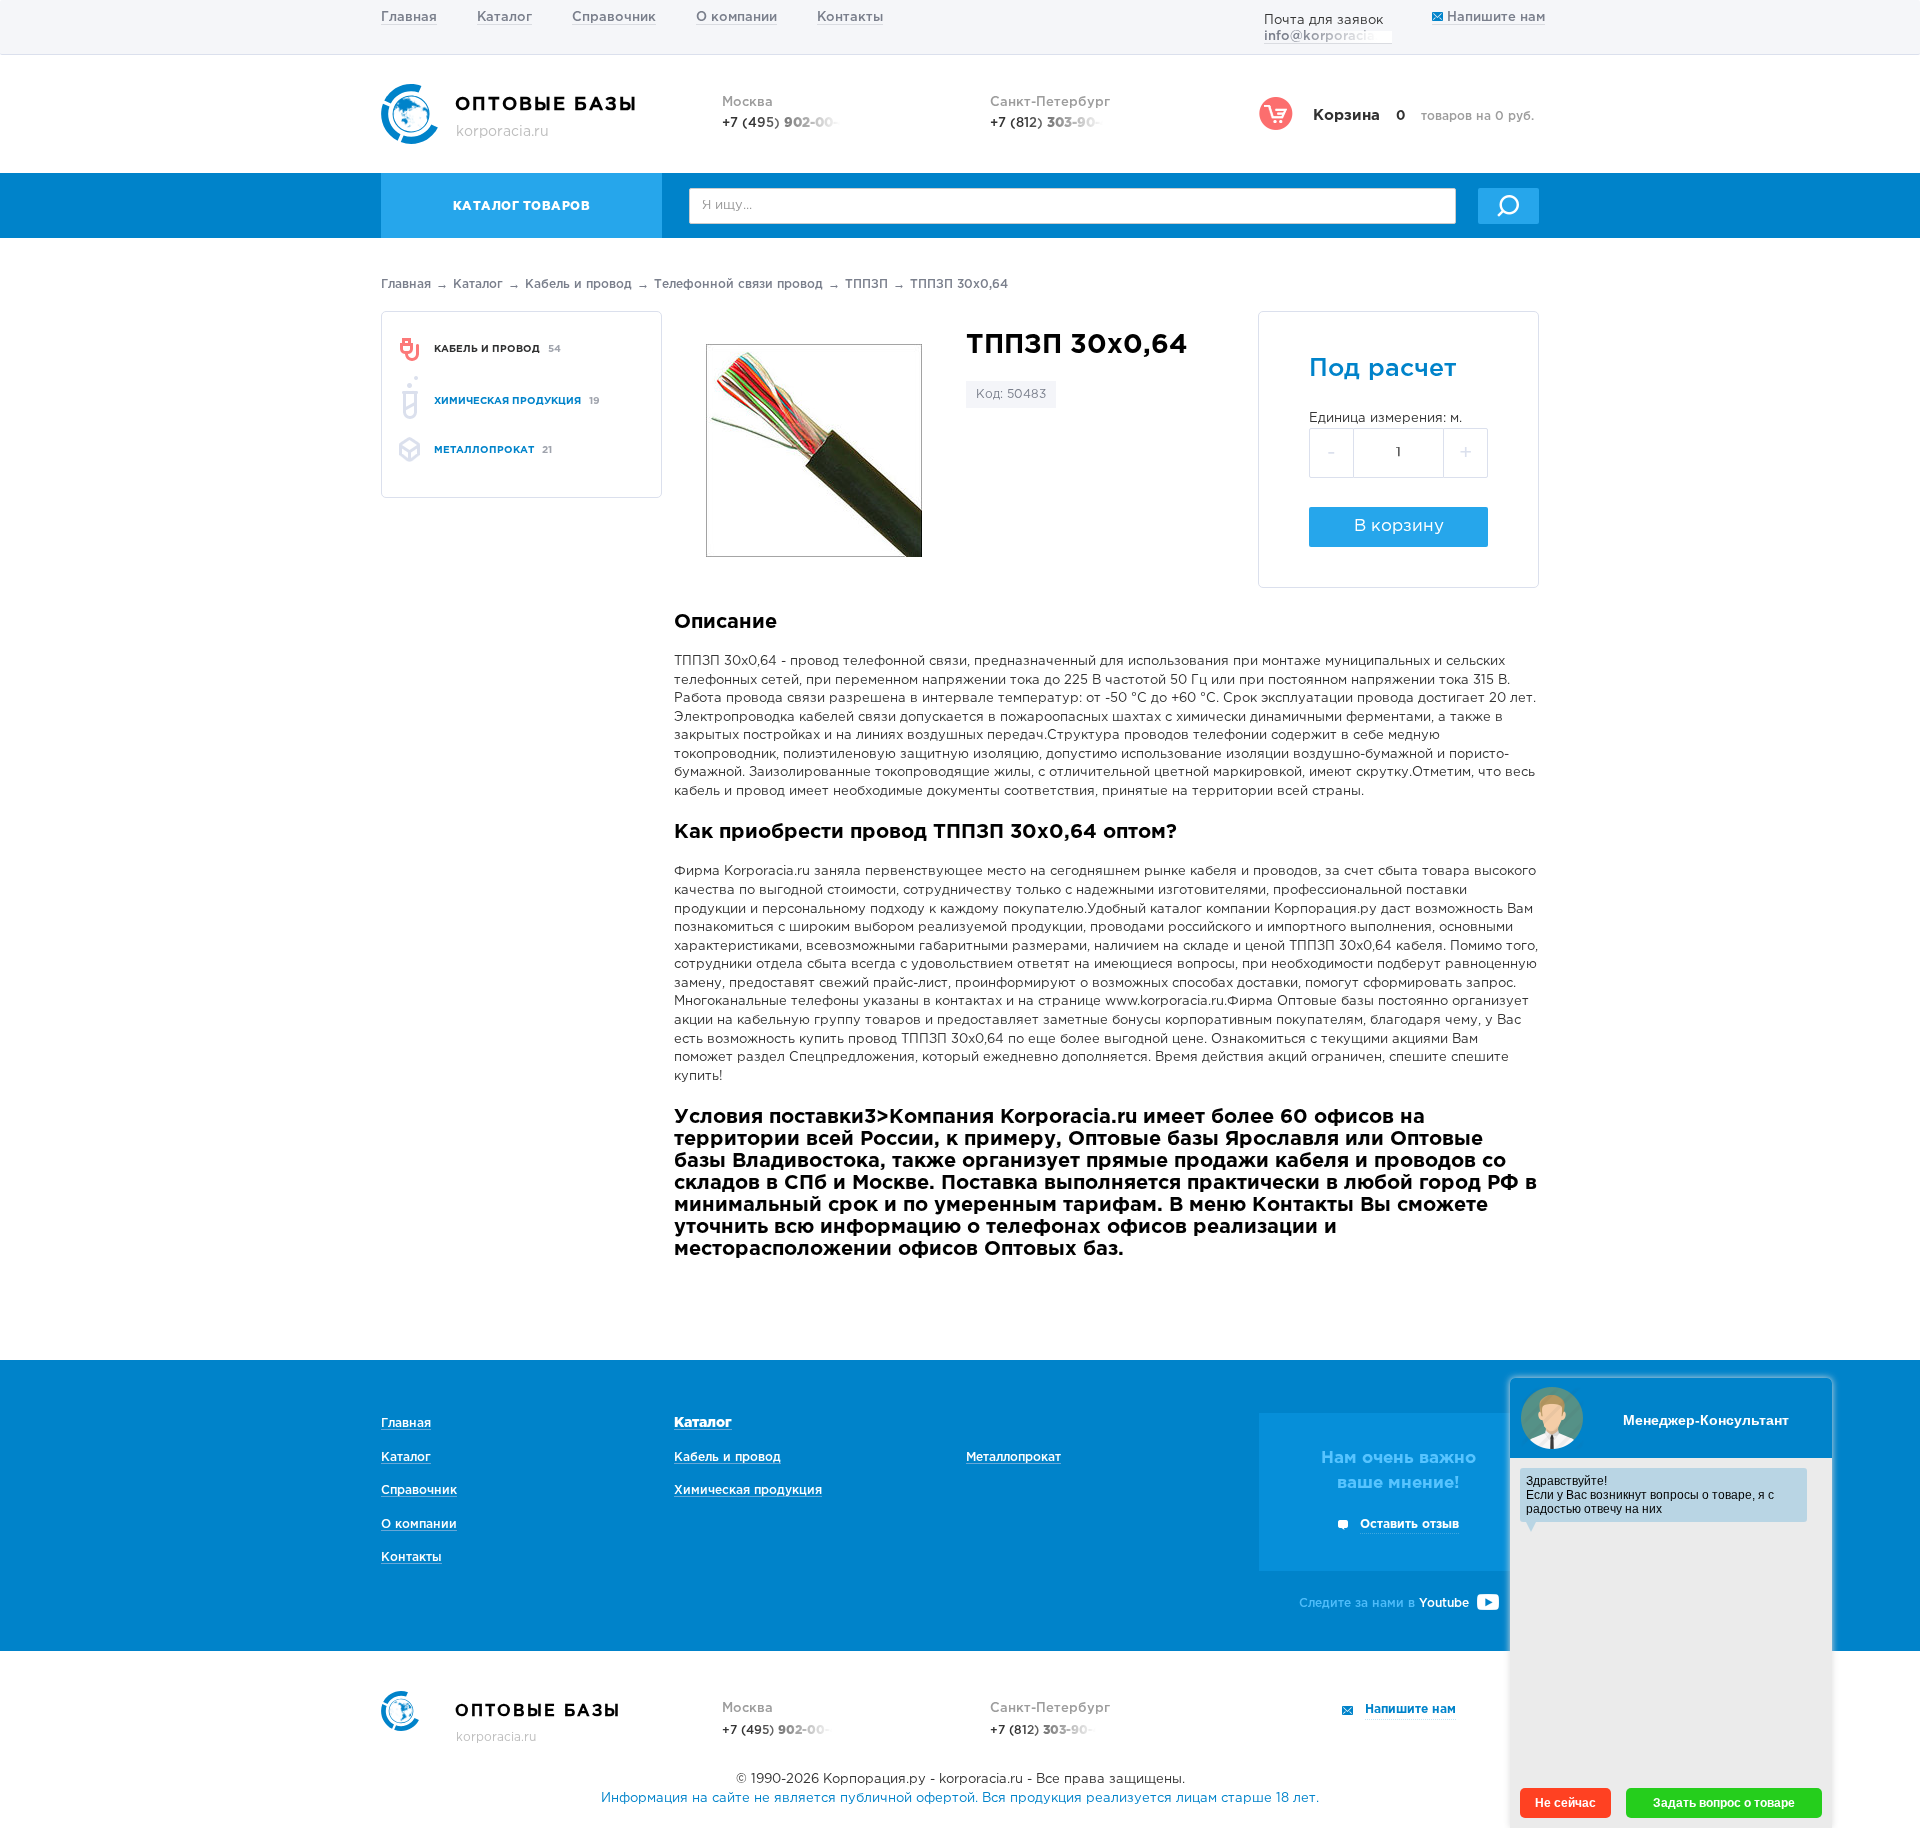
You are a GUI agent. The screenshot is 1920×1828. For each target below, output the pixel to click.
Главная (409, 17)
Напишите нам (1494, 17)
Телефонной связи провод (738, 284)
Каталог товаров (522, 206)
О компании (736, 17)
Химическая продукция (748, 1490)
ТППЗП (866, 284)
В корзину (1399, 526)
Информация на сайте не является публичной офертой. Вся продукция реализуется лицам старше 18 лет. (960, 1798)
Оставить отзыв (1409, 1524)
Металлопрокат (1013, 1457)
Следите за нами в (1384, 1603)
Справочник (614, 17)
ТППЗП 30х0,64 (959, 284)
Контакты (850, 17)
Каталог (504, 17)
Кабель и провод (578, 284)
